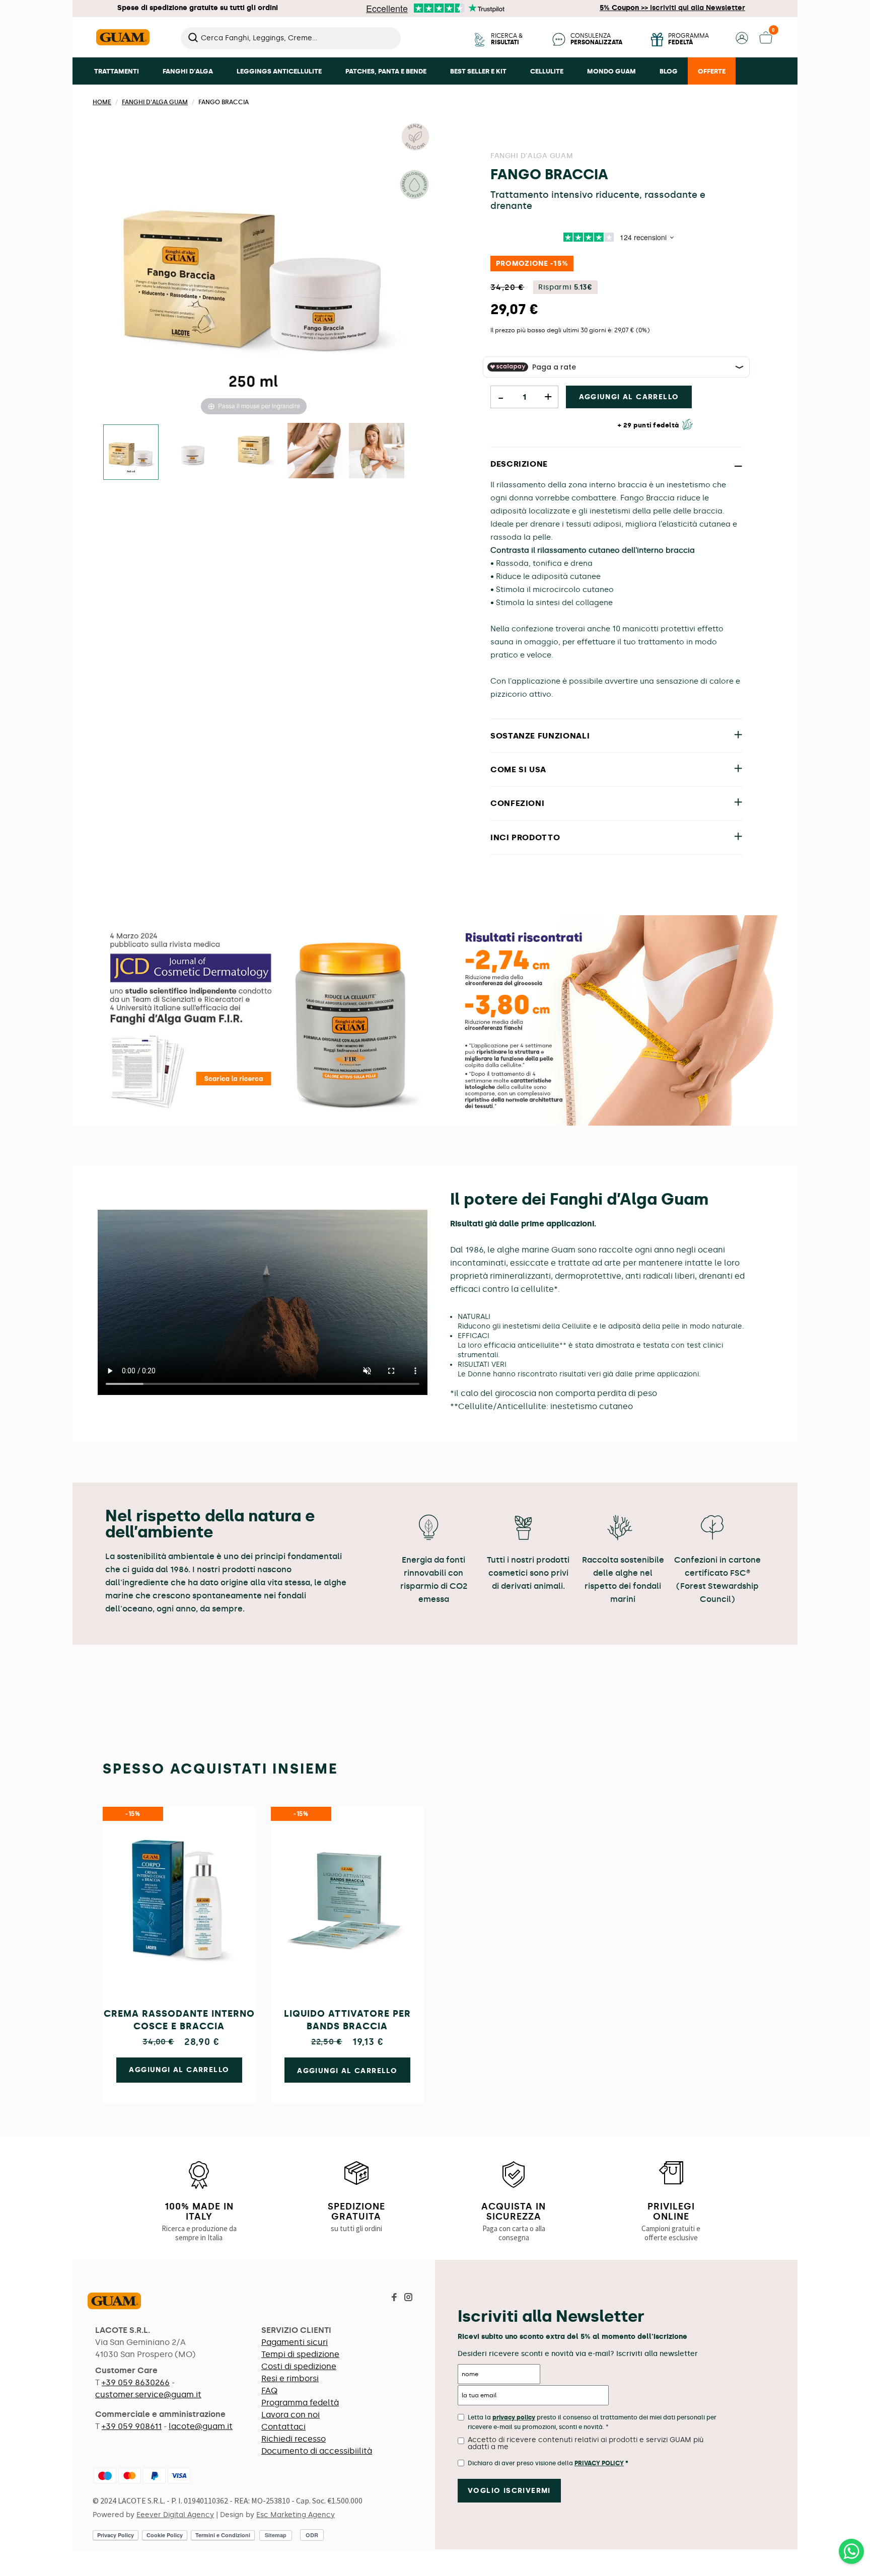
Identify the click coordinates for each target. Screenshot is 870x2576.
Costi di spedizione (299, 2366)
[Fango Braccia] (131, 452)
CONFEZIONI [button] (517, 803)
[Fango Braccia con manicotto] (377, 452)
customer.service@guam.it (148, 2395)
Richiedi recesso (294, 2439)
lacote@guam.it (201, 2426)
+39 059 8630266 (136, 2382)
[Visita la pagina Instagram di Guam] (408, 2298)
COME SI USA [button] (518, 769)
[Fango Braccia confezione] (254, 452)
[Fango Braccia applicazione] (315, 452)
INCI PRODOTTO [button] (525, 837)
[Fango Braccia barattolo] (192, 452)
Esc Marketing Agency (296, 2515)
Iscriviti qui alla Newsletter (672, 8)
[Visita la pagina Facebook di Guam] (394, 2298)
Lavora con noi (291, 2415)
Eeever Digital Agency (175, 2515)
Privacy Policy (599, 2463)
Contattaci (283, 2427)
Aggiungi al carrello (629, 397)
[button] (742, 42)
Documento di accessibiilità (317, 2451)
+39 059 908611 (132, 2426)
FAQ (269, 2390)
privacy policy (514, 2417)
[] (397, 46)
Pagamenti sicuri (295, 2342)
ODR (312, 2535)
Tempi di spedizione (300, 2354)
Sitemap (276, 2535)
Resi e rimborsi (290, 2378)
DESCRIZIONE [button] (519, 464)
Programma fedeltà (300, 2403)
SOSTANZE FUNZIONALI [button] (540, 736)
